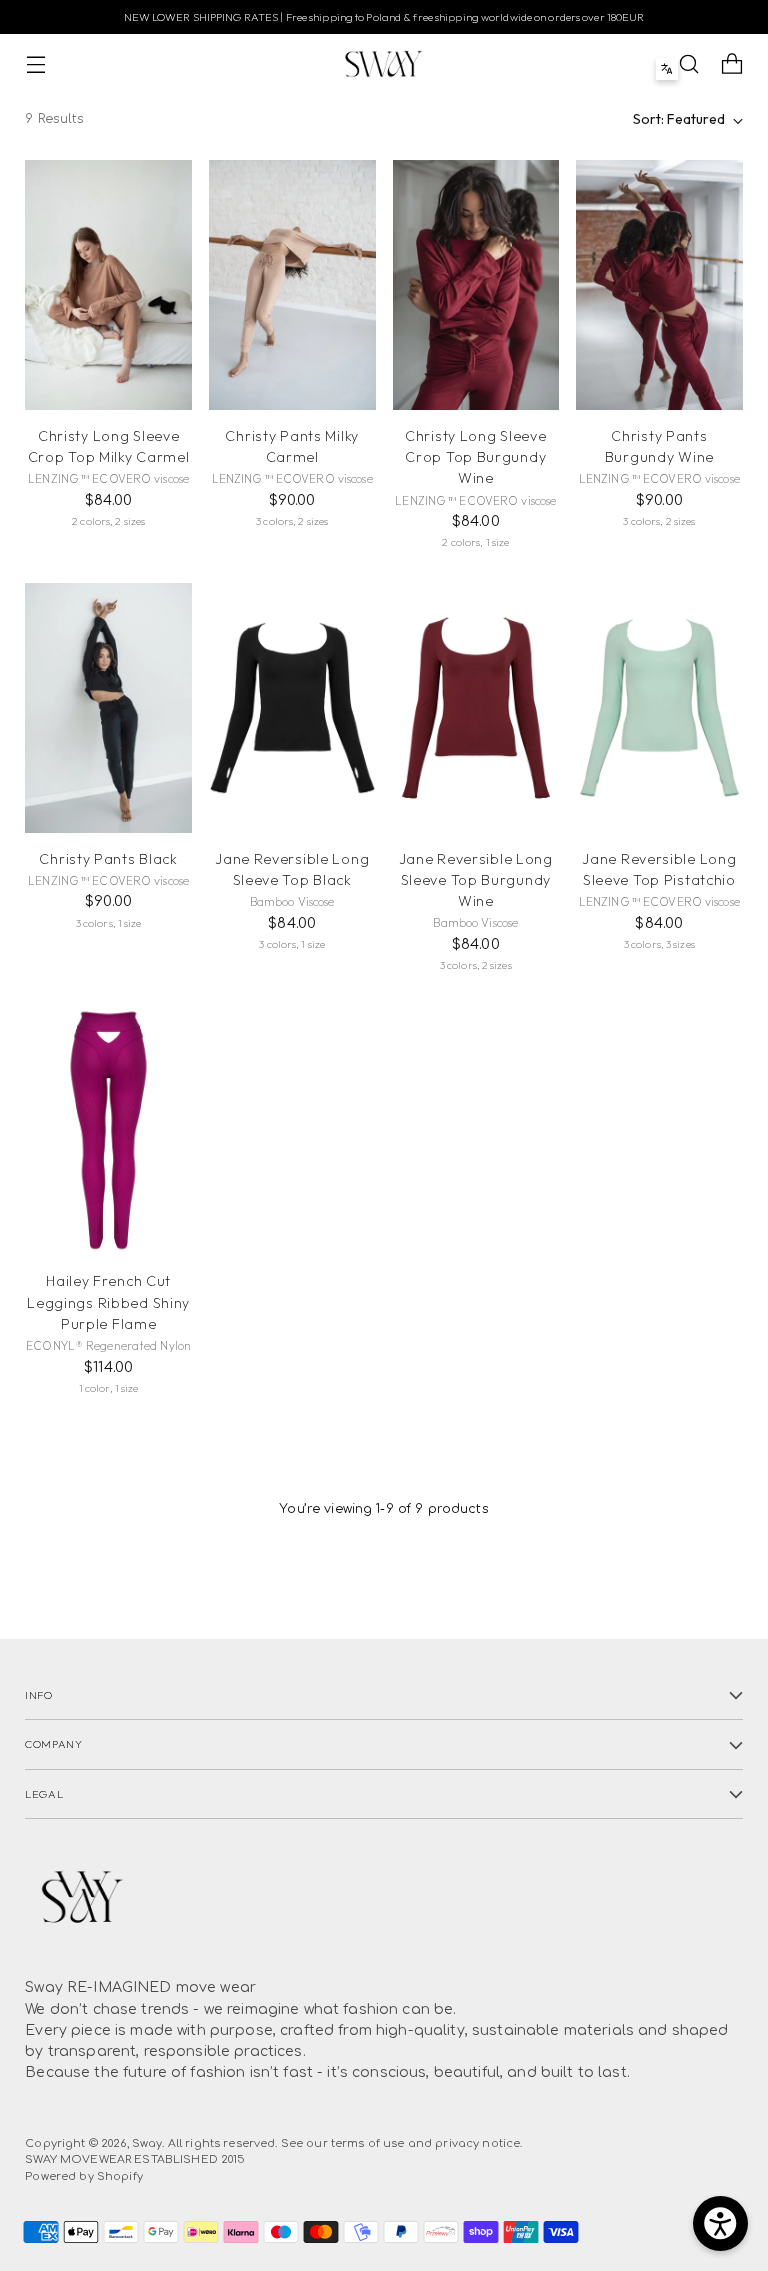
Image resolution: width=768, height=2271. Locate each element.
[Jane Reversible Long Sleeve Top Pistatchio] (659, 708)
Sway (147, 2143)
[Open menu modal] (35, 64)
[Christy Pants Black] (108, 708)
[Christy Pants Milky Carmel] (292, 285)
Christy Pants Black (108, 859)
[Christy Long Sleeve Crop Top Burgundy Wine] (476, 285)
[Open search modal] (689, 64)
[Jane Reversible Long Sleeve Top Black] (292, 708)
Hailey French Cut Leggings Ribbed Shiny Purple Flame (108, 1302)
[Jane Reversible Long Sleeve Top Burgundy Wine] (476, 708)
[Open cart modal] (732, 64)
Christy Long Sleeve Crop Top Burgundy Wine (475, 457)
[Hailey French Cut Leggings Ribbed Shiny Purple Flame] (108, 1131)
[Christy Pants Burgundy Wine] (659, 285)
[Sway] (384, 64)
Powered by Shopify (84, 2176)
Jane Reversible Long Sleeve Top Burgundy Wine (476, 880)
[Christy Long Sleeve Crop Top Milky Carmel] (108, 285)
